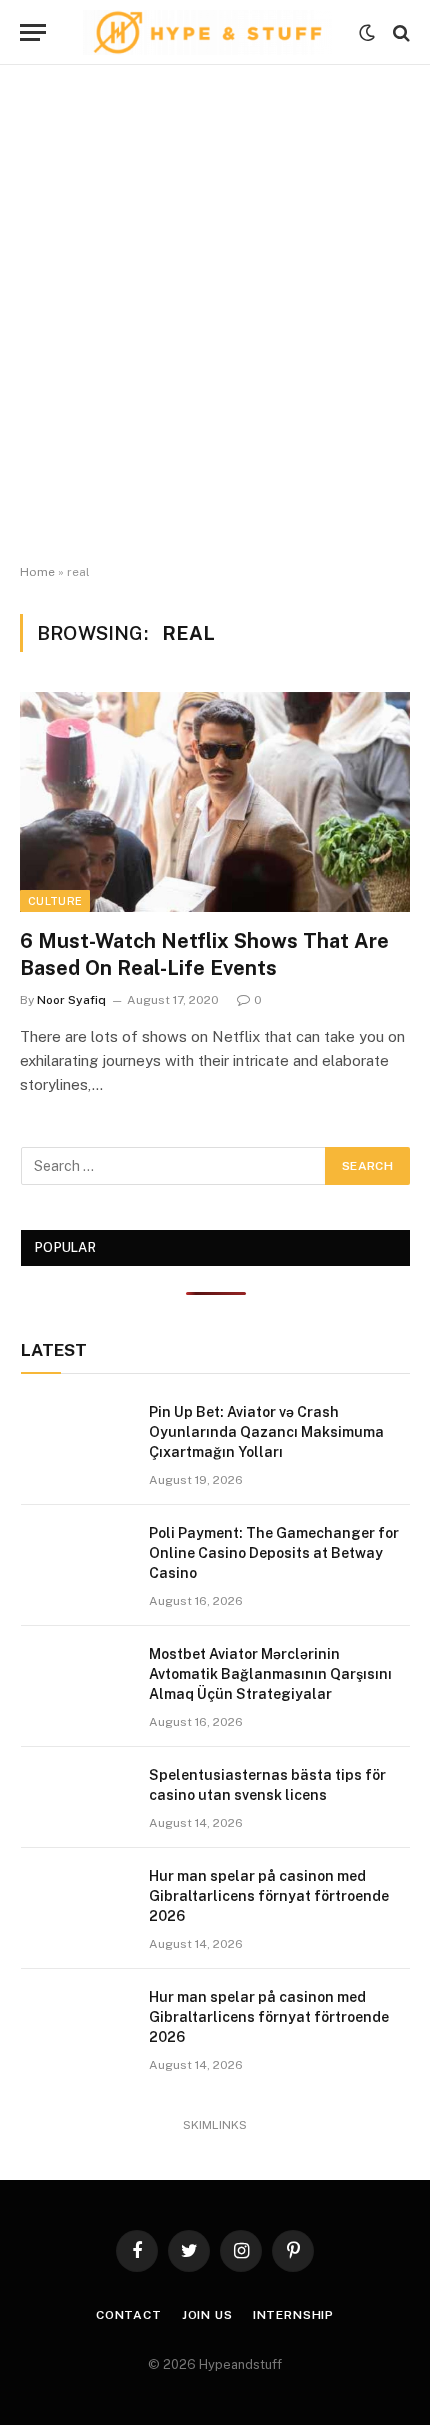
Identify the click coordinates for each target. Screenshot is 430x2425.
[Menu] (33, 32)
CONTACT (129, 2315)
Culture (55, 901)
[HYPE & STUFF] (207, 32)
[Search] (399, 32)
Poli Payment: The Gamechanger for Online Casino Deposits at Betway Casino (274, 1553)
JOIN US (207, 2315)
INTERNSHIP (293, 2315)
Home (37, 572)
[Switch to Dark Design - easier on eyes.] (367, 33)
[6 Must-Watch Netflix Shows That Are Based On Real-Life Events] (215, 801)
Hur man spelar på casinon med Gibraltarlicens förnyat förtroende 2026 (269, 1896)
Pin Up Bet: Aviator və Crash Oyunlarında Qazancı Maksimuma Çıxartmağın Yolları (266, 1432)
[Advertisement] (215, 315)
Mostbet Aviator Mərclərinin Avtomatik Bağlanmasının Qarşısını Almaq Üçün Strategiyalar (270, 1674)
